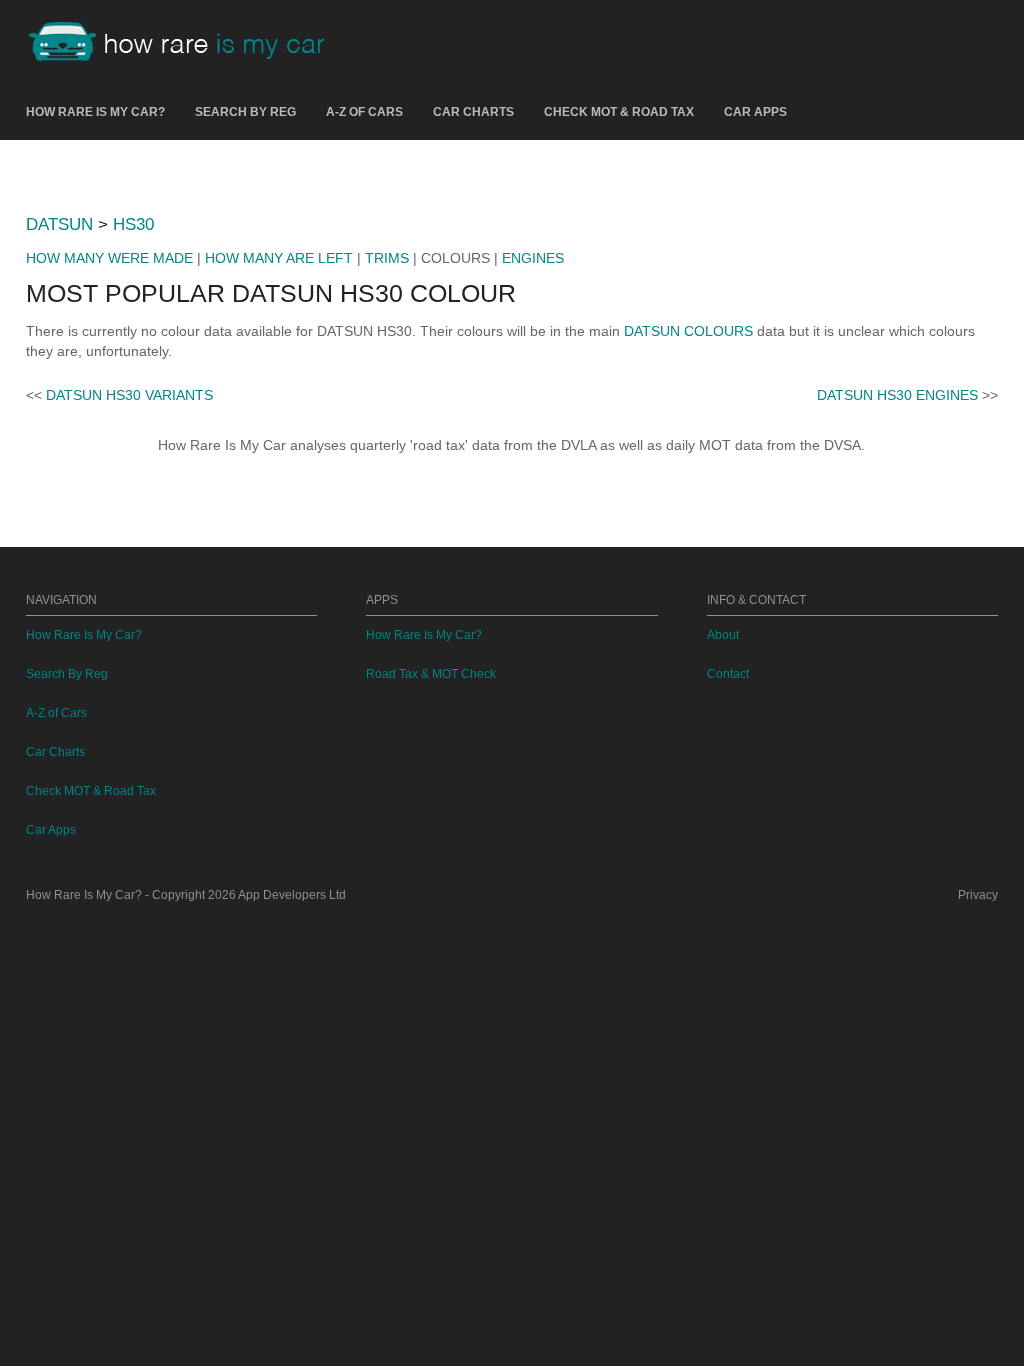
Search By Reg (245, 112)
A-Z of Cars (364, 112)
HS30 (133, 224)
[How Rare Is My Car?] (186, 44)
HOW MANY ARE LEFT (279, 258)
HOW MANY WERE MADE (109, 258)
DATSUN (59, 224)
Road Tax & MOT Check (431, 674)
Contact (728, 674)
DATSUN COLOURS (688, 331)
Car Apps (755, 112)
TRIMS (387, 258)
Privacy (978, 895)
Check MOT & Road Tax (619, 112)
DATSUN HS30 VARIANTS (129, 395)
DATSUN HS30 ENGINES (897, 395)
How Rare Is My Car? (95, 112)
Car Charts (473, 112)
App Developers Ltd (292, 895)
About (723, 635)
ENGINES (533, 258)
